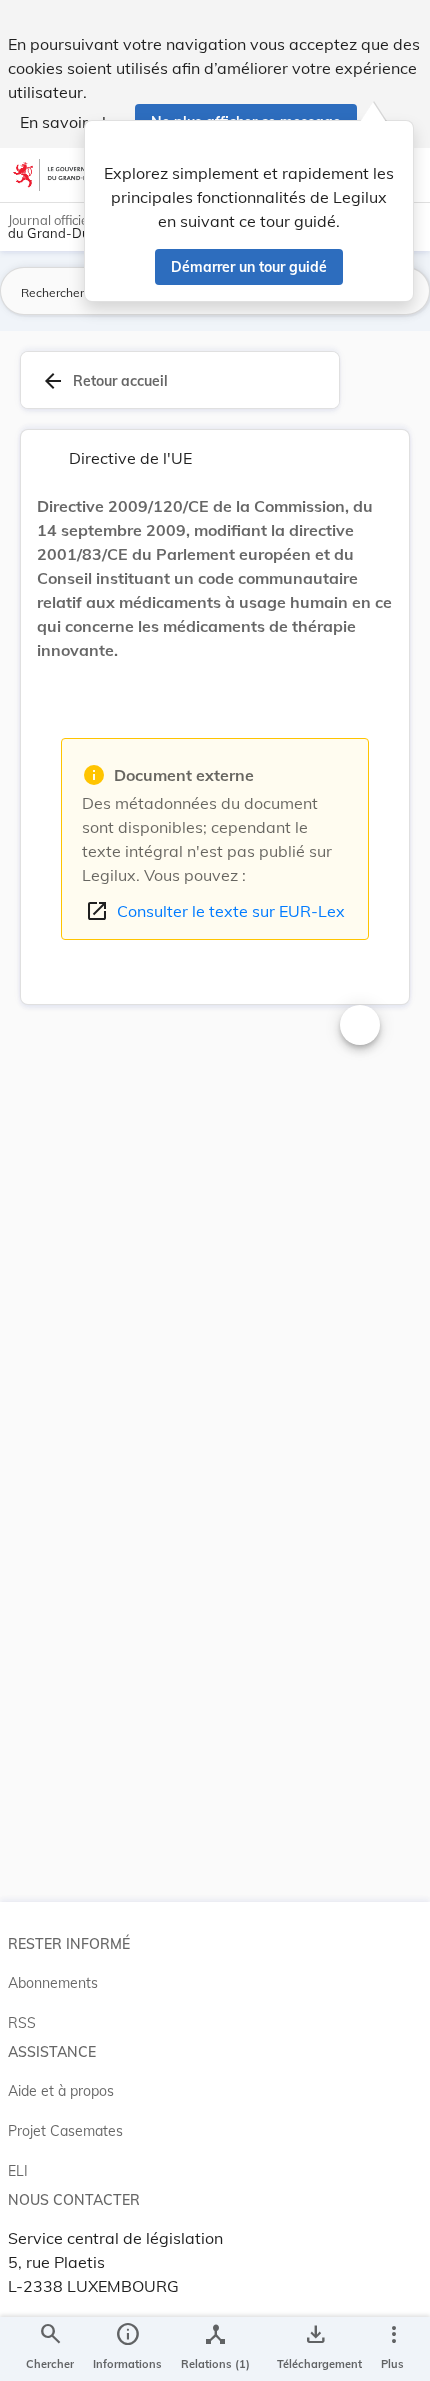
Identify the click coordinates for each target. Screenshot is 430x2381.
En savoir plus (71, 122)
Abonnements (53, 1983)
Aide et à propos (61, 2091)
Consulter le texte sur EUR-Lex (215, 911)
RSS (22, 2023)
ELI (18, 2171)
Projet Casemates (65, 2131)
